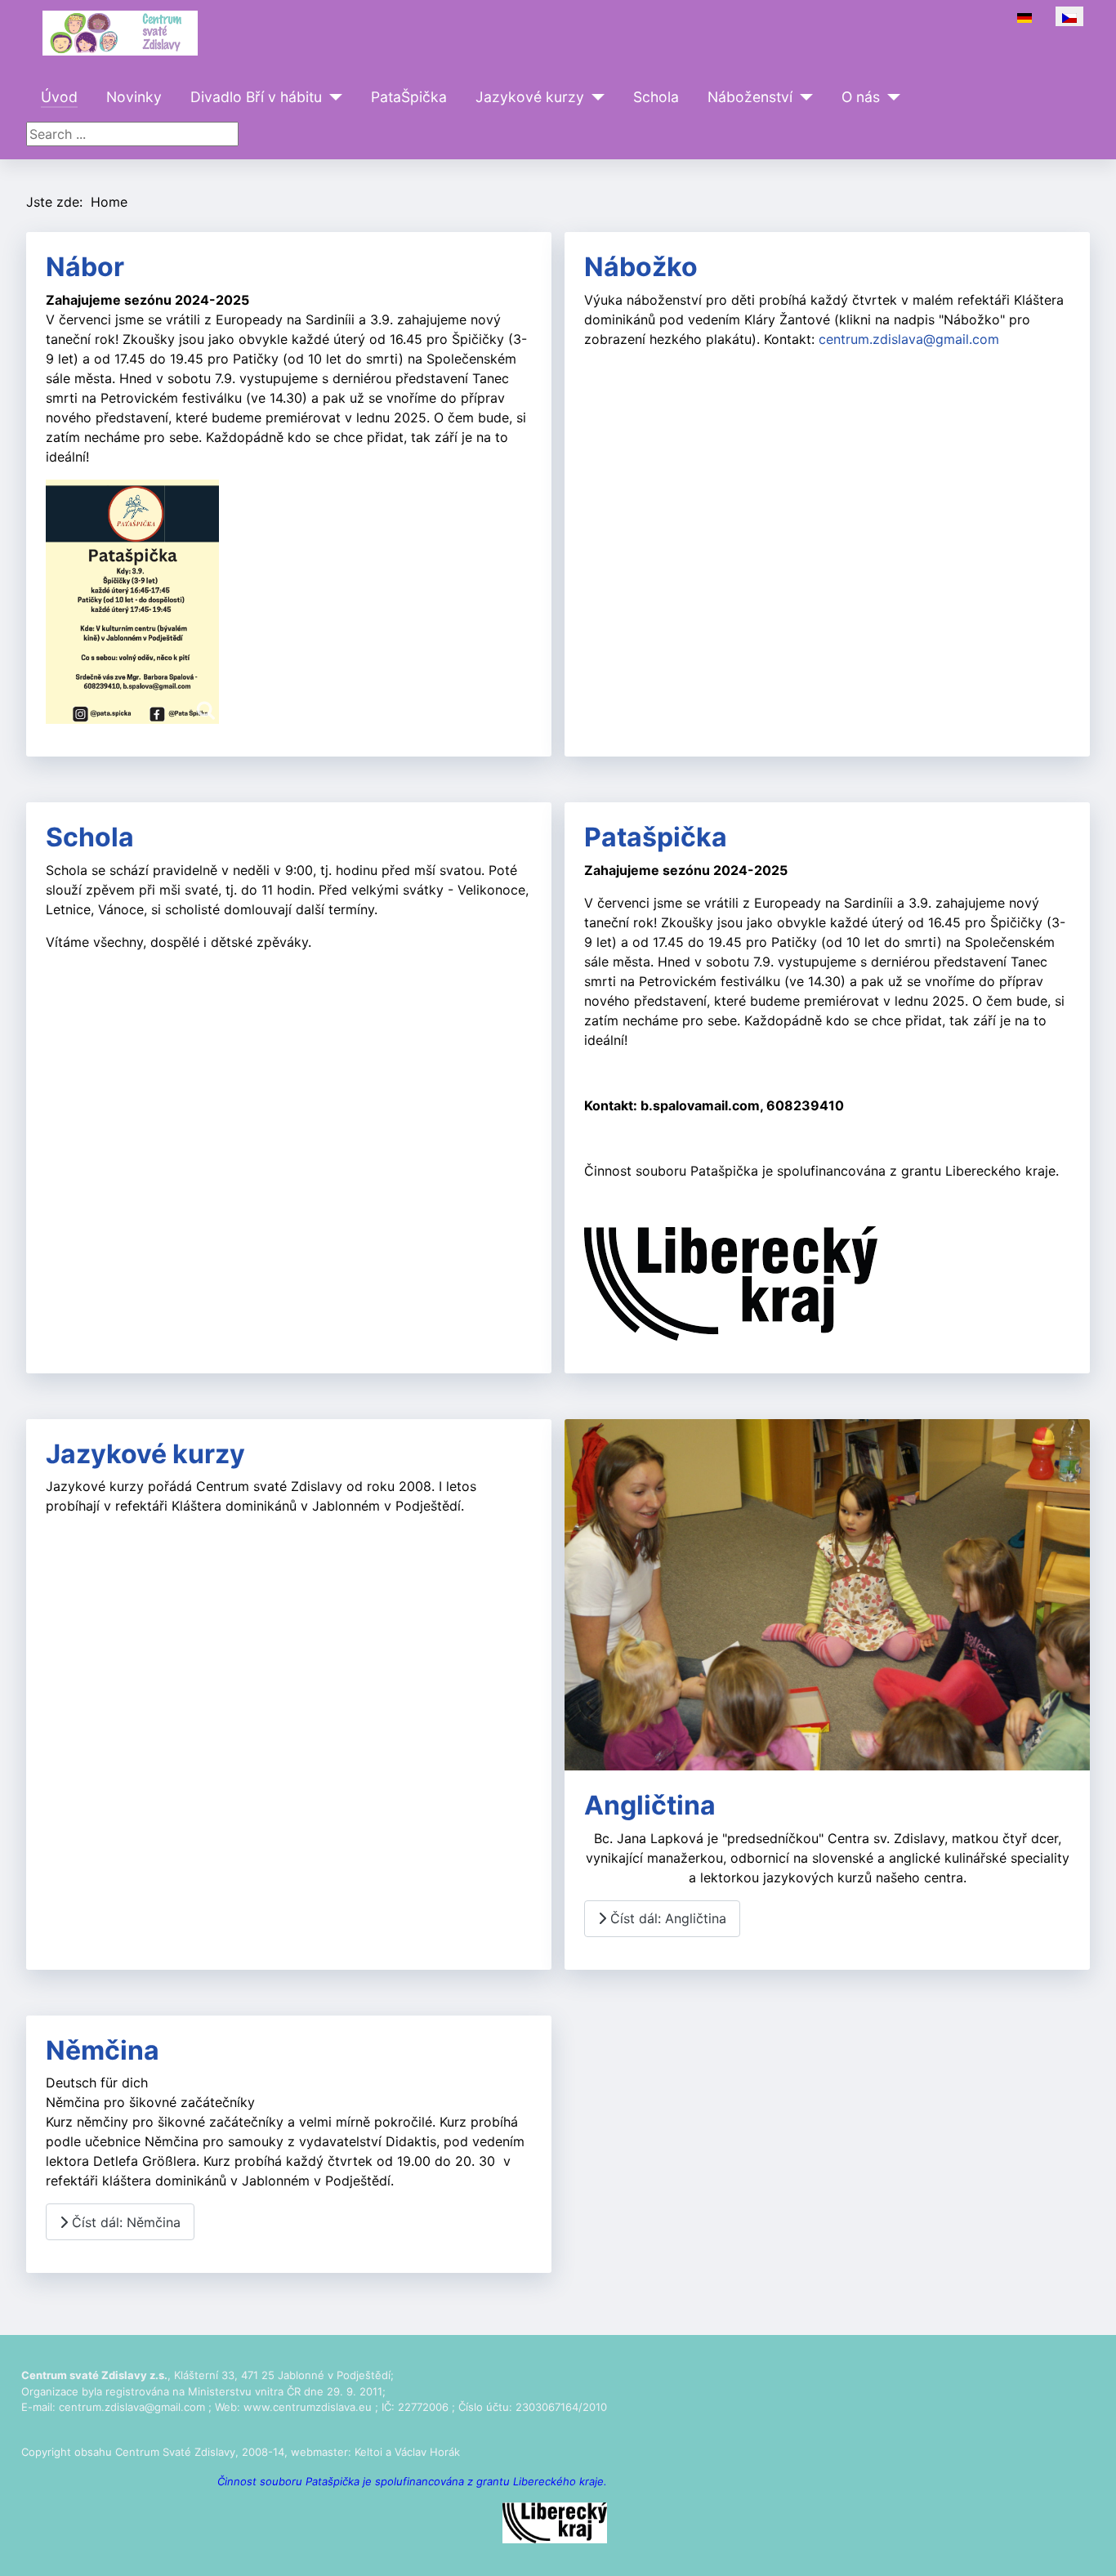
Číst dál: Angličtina (666, 1918)
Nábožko (641, 267)
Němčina (103, 2050)
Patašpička (656, 837)
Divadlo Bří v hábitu (256, 97)
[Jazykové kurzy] (594, 97)
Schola (656, 97)
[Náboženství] (803, 97)
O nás (861, 97)
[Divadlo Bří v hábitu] (332, 97)
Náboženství (750, 97)
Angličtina (650, 1805)
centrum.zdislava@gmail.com (909, 339)
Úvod (59, 97)
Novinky (134, 97)
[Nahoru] (1087, 2546)
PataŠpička (409, 97)
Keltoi (368, 2452)
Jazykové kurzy (530, 97)
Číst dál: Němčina (124, 2222)
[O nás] (890, 97)
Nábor (85, 267)
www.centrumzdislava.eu (308, 2407)
